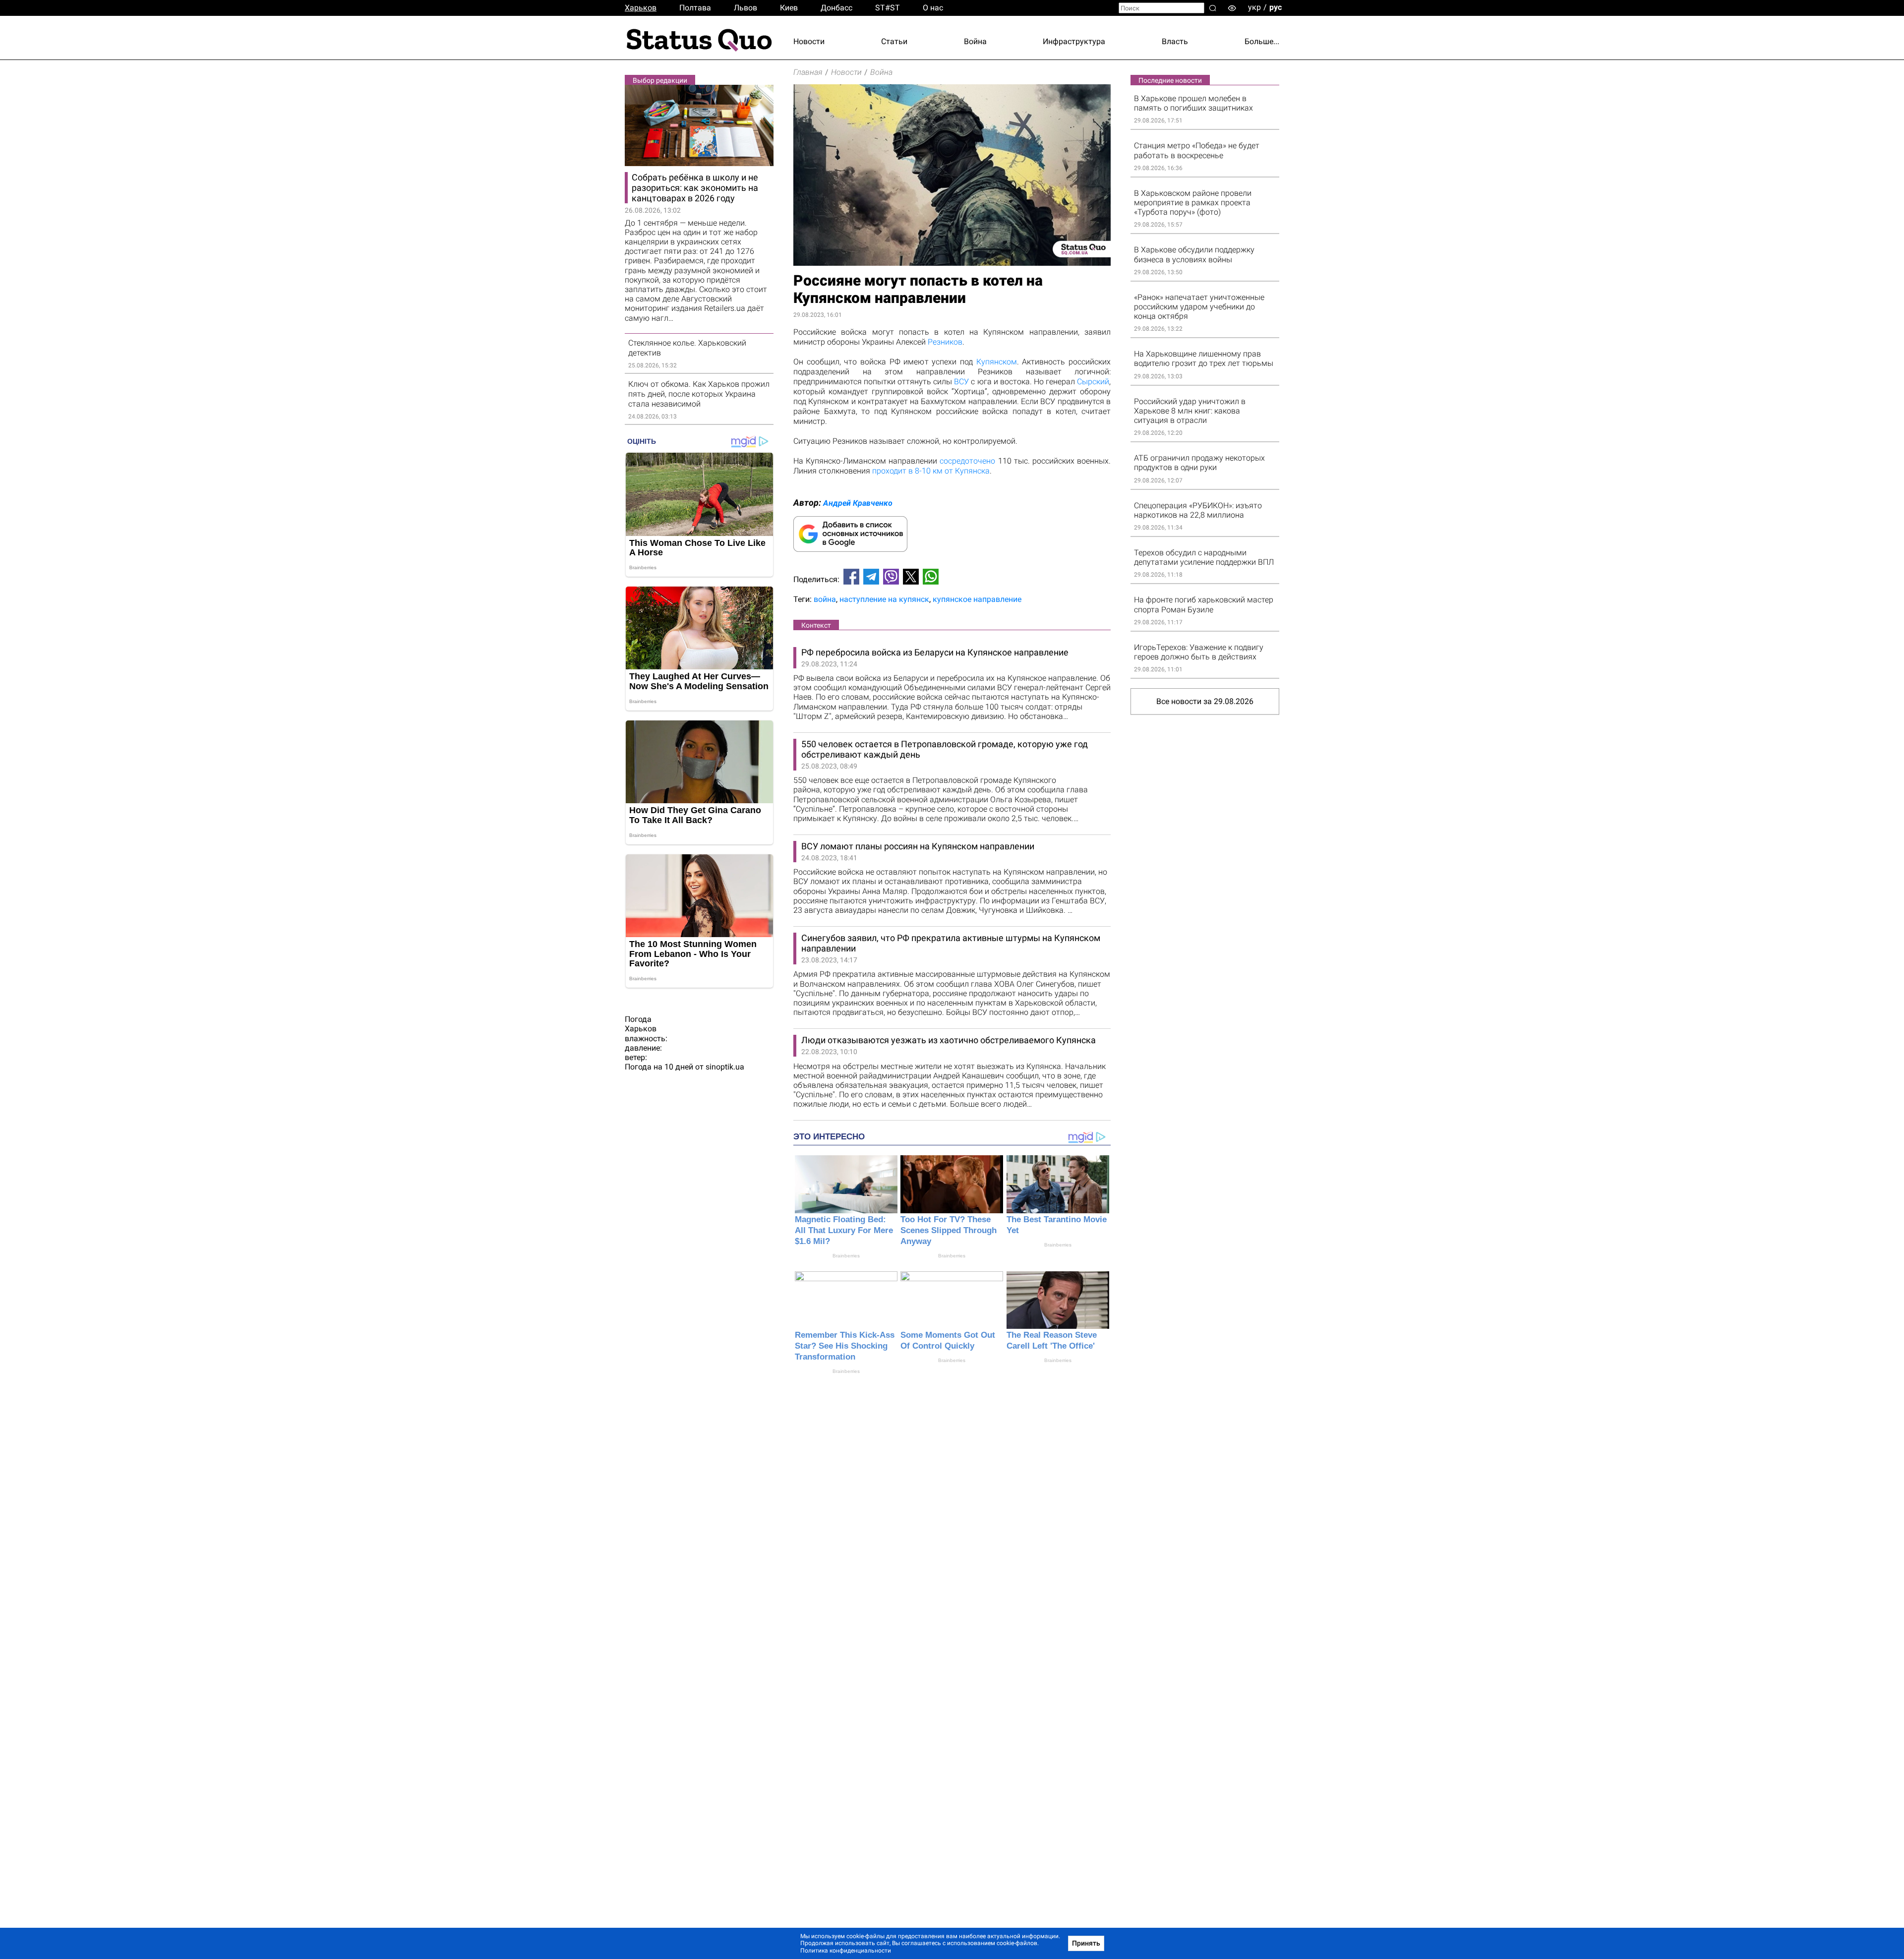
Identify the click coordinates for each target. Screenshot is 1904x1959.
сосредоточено (967, 461)
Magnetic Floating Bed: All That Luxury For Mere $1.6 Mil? (844, 1230)
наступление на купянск (884, 599)
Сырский (1093, 382)
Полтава (695, 8)
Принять (1086, 1943)
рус (1276, 7)
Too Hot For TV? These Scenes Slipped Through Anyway (949, 1230)
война (825, 599)
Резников (945, 342)
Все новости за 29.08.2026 (1205, 701)
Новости (809, 41)
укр (1254, 7)
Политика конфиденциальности (846, 1951)
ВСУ (961, 382)
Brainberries (846, 1256)
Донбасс (836, 8)
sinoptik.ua (725, 1067)
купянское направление (977, 599)
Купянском (997, 362)
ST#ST (888, 8)
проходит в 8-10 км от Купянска (931, 471)
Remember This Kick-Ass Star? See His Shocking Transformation (845, 1346)
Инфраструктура (1074, 41)
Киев (789, 8)
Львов (745, 8)
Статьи (894, 41)
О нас (933, 8)
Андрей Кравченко (858, 503)
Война (975, 41)
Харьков (641, 8)
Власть (1175, 41)
